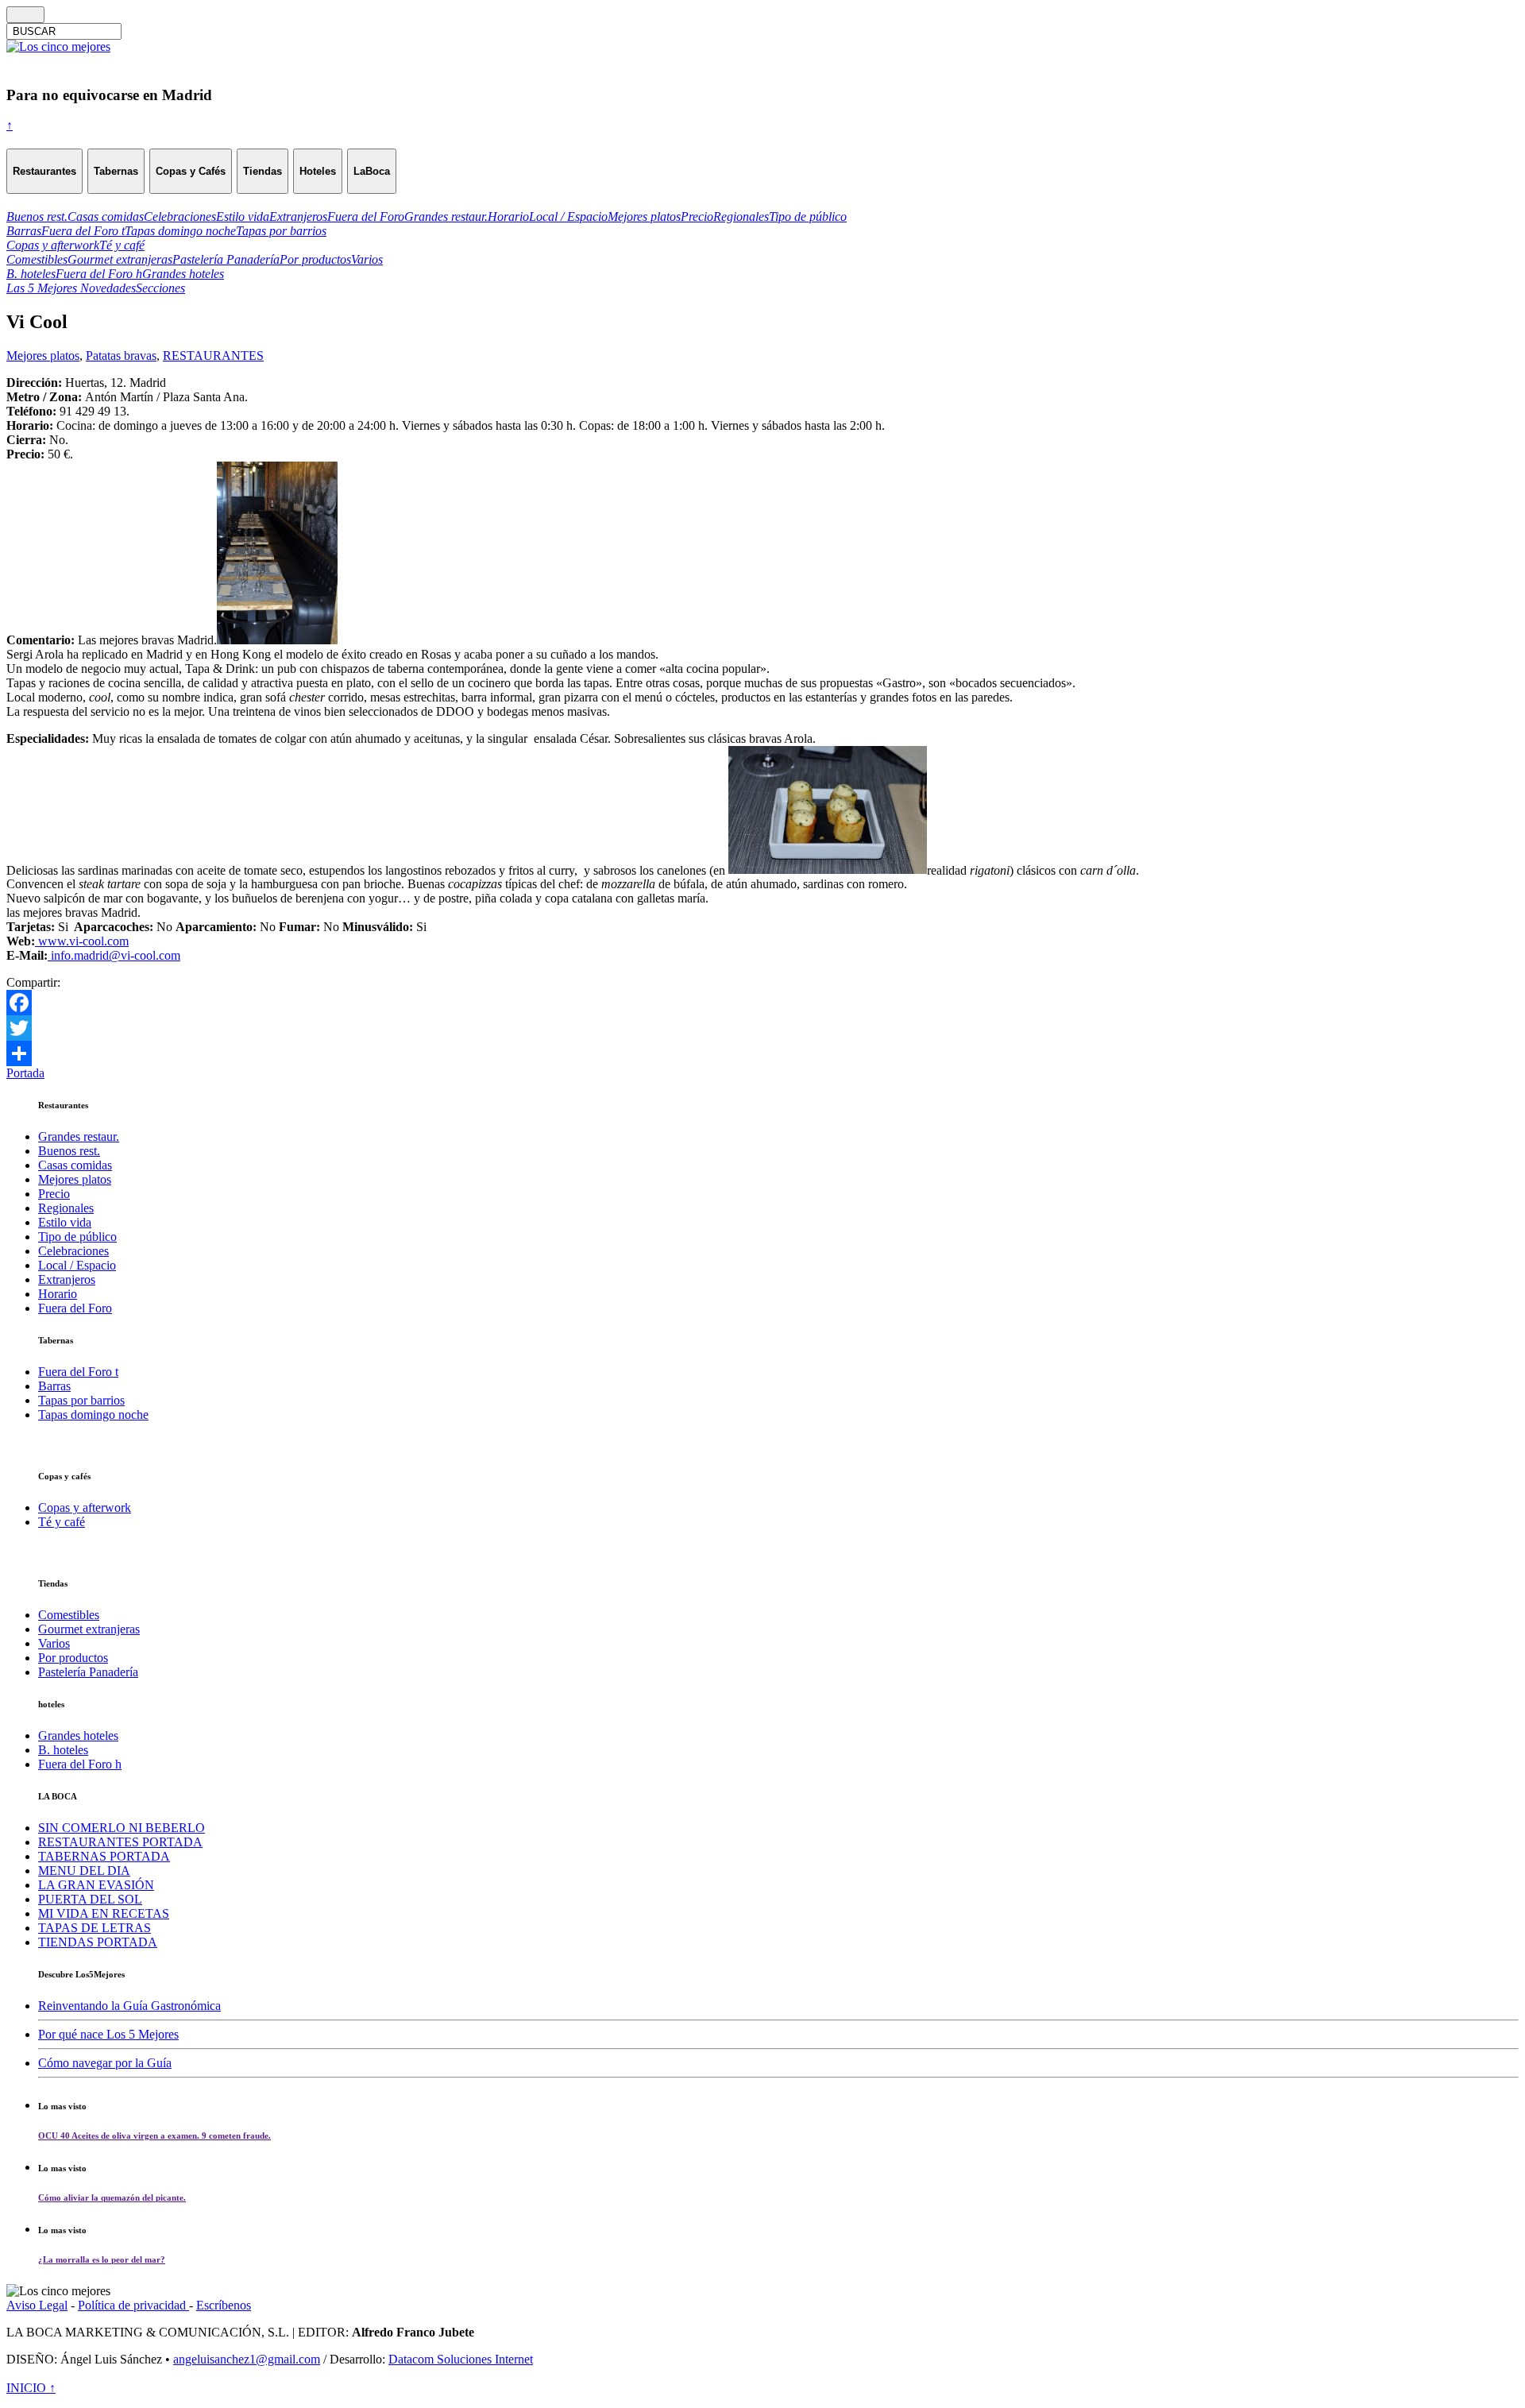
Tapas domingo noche (93, 1415)
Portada (25, 1073)
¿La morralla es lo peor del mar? (102, 2259)
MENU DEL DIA (84, 1871)
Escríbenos (224, 2305)
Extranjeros (67, 1279)
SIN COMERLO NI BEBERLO (122, 1828)
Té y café (62, 1522)
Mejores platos (43, 356)
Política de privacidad (133, 2305)
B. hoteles (63, 1750)
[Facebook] (762, 1003)
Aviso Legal (37, 2305)
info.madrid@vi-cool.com (114, 955)
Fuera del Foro (75, 1308)
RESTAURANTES (213, 356)
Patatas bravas (121, 356)
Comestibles (69, 1615)
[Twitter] (762, 1028)
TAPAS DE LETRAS (95, 1928)
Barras (54, 1386)
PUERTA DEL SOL (90, 1899)
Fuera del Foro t (78, 1372)
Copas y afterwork (85, 1507)
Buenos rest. (69, 1151)
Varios (54, 1643)
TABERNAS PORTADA (104, 1856)
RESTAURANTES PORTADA (120, 1842)
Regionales (66, 1208)
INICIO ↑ (31, 2388)
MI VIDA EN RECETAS (104, 1913)
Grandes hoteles (78, 1735)
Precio (54, 1194)
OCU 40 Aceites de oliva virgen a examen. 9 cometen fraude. (154, 2136)
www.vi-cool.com (82, 941)
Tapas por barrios (81, 1400)
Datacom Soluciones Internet (461, 2359)
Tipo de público (77, 1237)
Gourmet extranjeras (89, 1629)
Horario (58, 1294)
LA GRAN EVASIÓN (96, 1885)
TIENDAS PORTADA (98, 1942)
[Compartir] (762, 1053)
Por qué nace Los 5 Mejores (108, 2034)
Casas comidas (75, 1165)
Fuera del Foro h (80, 1764)
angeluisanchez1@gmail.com (247, 2359)
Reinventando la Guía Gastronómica (129, 2006)
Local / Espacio (77, 1265)
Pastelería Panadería (88, 1672)
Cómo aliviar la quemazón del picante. (112, 2197)
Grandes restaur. (79, 1136)
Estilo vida (65, 1222)
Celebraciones (73, 1251)
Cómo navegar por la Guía (105, 2063)
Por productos (73, 1658)
